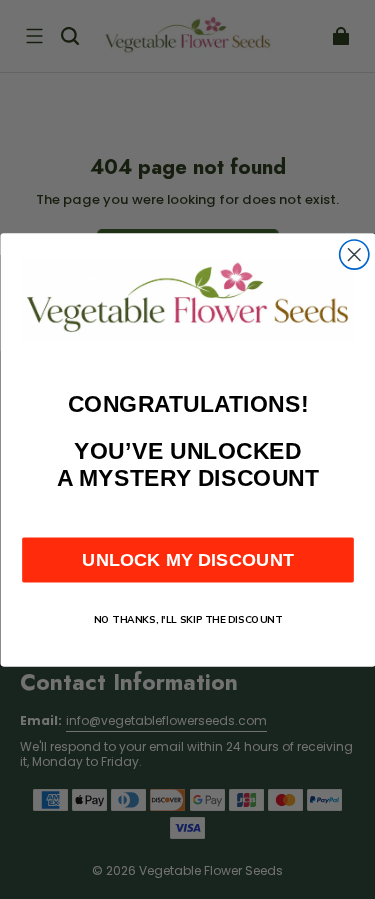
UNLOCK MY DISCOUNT (188, 559)
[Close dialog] (353, 254)
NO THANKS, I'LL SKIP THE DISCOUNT (187, 619)
